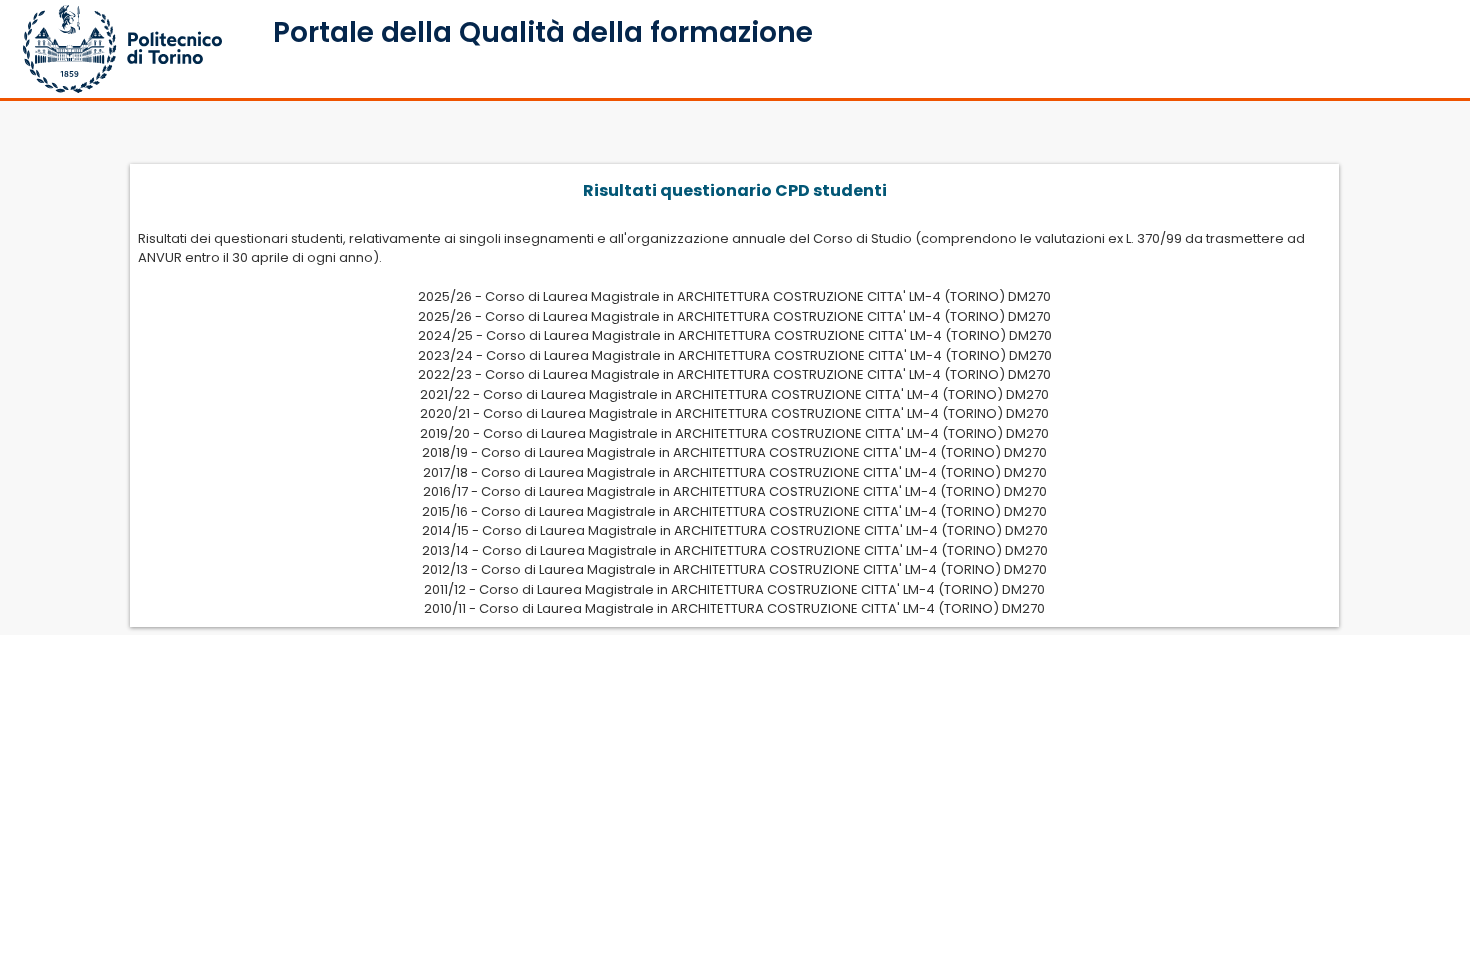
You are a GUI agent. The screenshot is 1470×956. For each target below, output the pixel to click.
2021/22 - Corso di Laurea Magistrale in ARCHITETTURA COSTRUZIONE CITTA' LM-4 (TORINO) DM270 (734, 394)
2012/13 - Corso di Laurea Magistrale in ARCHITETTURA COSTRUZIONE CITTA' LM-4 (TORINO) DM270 (734, 569)
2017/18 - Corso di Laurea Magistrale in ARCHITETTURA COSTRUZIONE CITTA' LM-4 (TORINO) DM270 (735, 472)
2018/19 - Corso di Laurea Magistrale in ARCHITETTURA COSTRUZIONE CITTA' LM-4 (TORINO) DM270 (734, 452)
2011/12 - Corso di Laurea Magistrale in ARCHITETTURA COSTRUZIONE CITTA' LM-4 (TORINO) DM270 (734, 589)
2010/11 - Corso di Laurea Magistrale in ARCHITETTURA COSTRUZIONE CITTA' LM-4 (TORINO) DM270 (734, 608)
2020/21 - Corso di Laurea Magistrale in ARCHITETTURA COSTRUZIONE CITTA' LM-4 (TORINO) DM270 (734, 413)
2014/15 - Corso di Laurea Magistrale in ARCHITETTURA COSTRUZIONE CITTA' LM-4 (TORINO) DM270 (735, 530)
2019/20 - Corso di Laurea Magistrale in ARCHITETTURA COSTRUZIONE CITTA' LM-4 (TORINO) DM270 (734, 433)
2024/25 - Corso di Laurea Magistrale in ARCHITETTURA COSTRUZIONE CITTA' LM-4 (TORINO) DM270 (735, 335)
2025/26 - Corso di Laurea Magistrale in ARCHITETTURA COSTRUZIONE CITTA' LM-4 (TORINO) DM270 (734, 296)
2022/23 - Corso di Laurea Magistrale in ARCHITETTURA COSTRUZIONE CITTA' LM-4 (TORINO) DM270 (734, 374)
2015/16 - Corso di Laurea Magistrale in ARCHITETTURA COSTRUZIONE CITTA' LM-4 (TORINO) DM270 (734, 511)
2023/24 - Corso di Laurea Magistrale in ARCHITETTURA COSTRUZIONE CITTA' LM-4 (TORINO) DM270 (735, 355)
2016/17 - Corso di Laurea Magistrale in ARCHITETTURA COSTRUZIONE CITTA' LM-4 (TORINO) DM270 (735, 491)
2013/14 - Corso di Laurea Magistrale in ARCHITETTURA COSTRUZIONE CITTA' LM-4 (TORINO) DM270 (735, 550)
